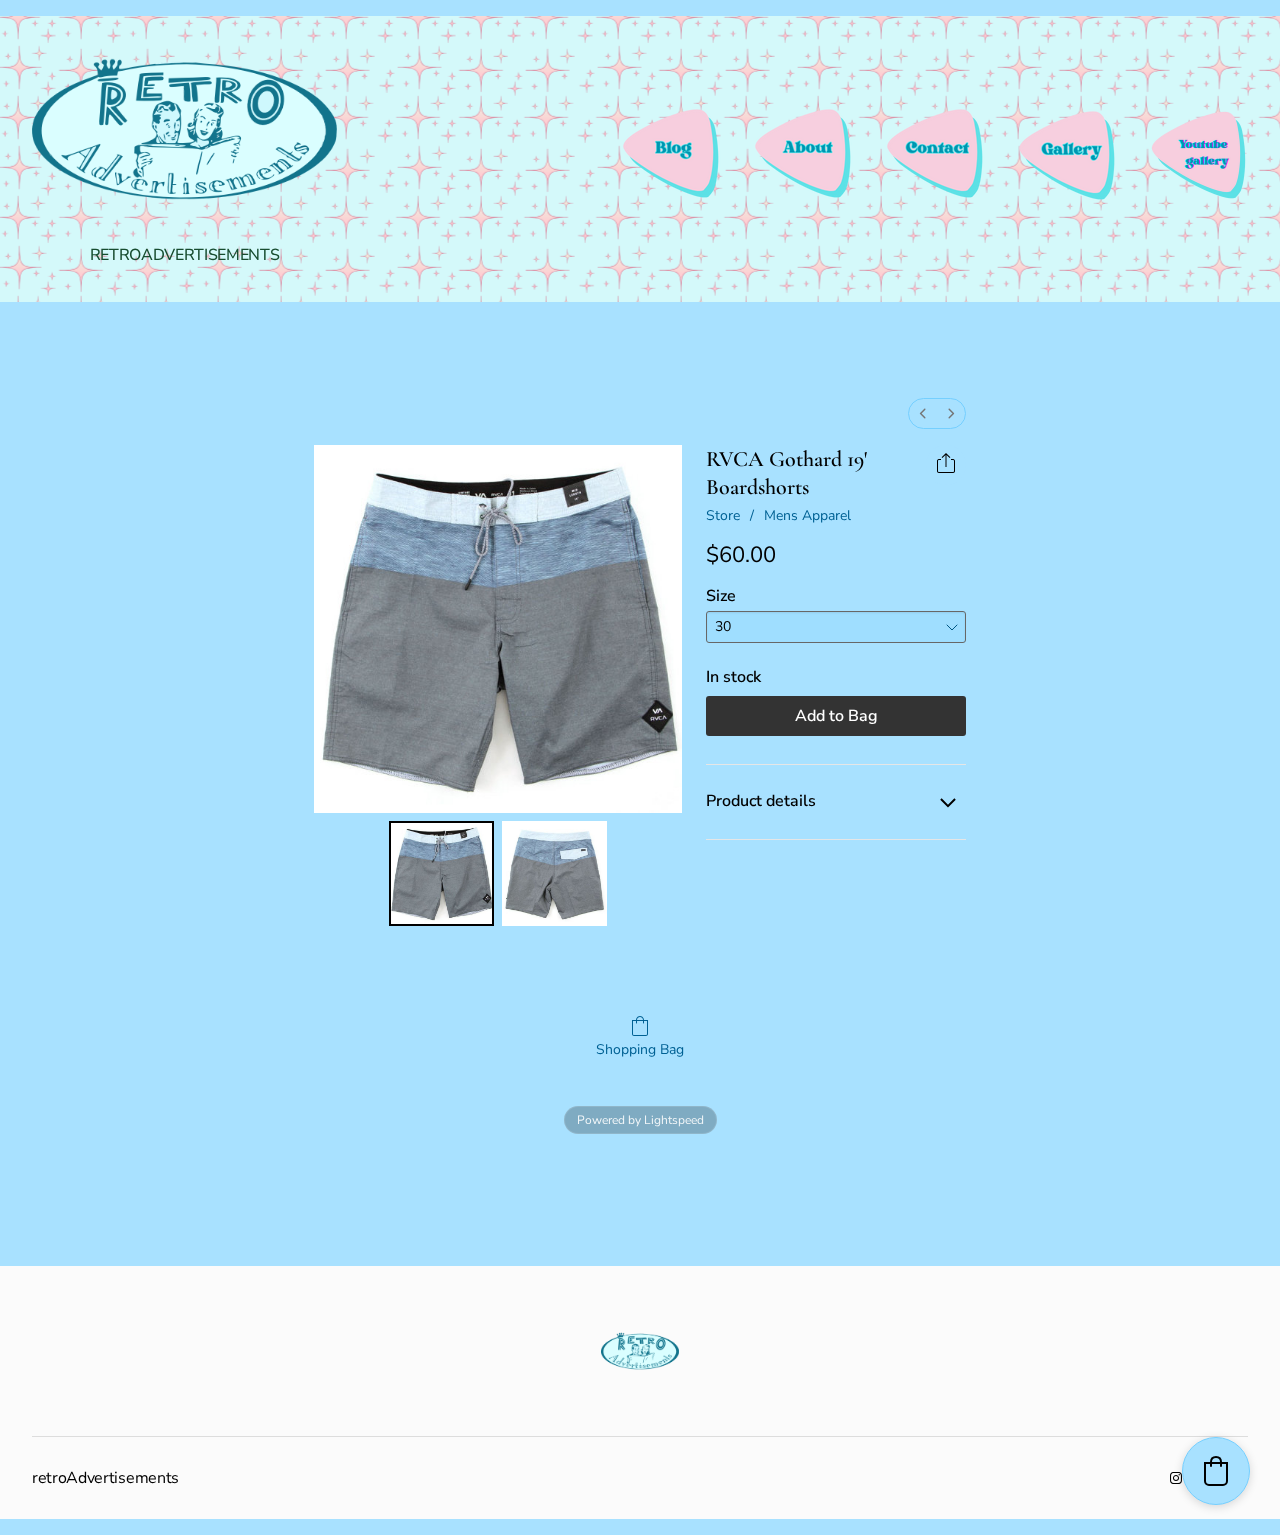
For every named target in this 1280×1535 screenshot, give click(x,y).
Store (723, 515)
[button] (1216, 1471)
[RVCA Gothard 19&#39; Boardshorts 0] (441, 873)
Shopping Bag (640, 1049)
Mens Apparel (807, 515)
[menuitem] (923, 413)
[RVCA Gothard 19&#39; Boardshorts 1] (554, 873)
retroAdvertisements (185, 255)
